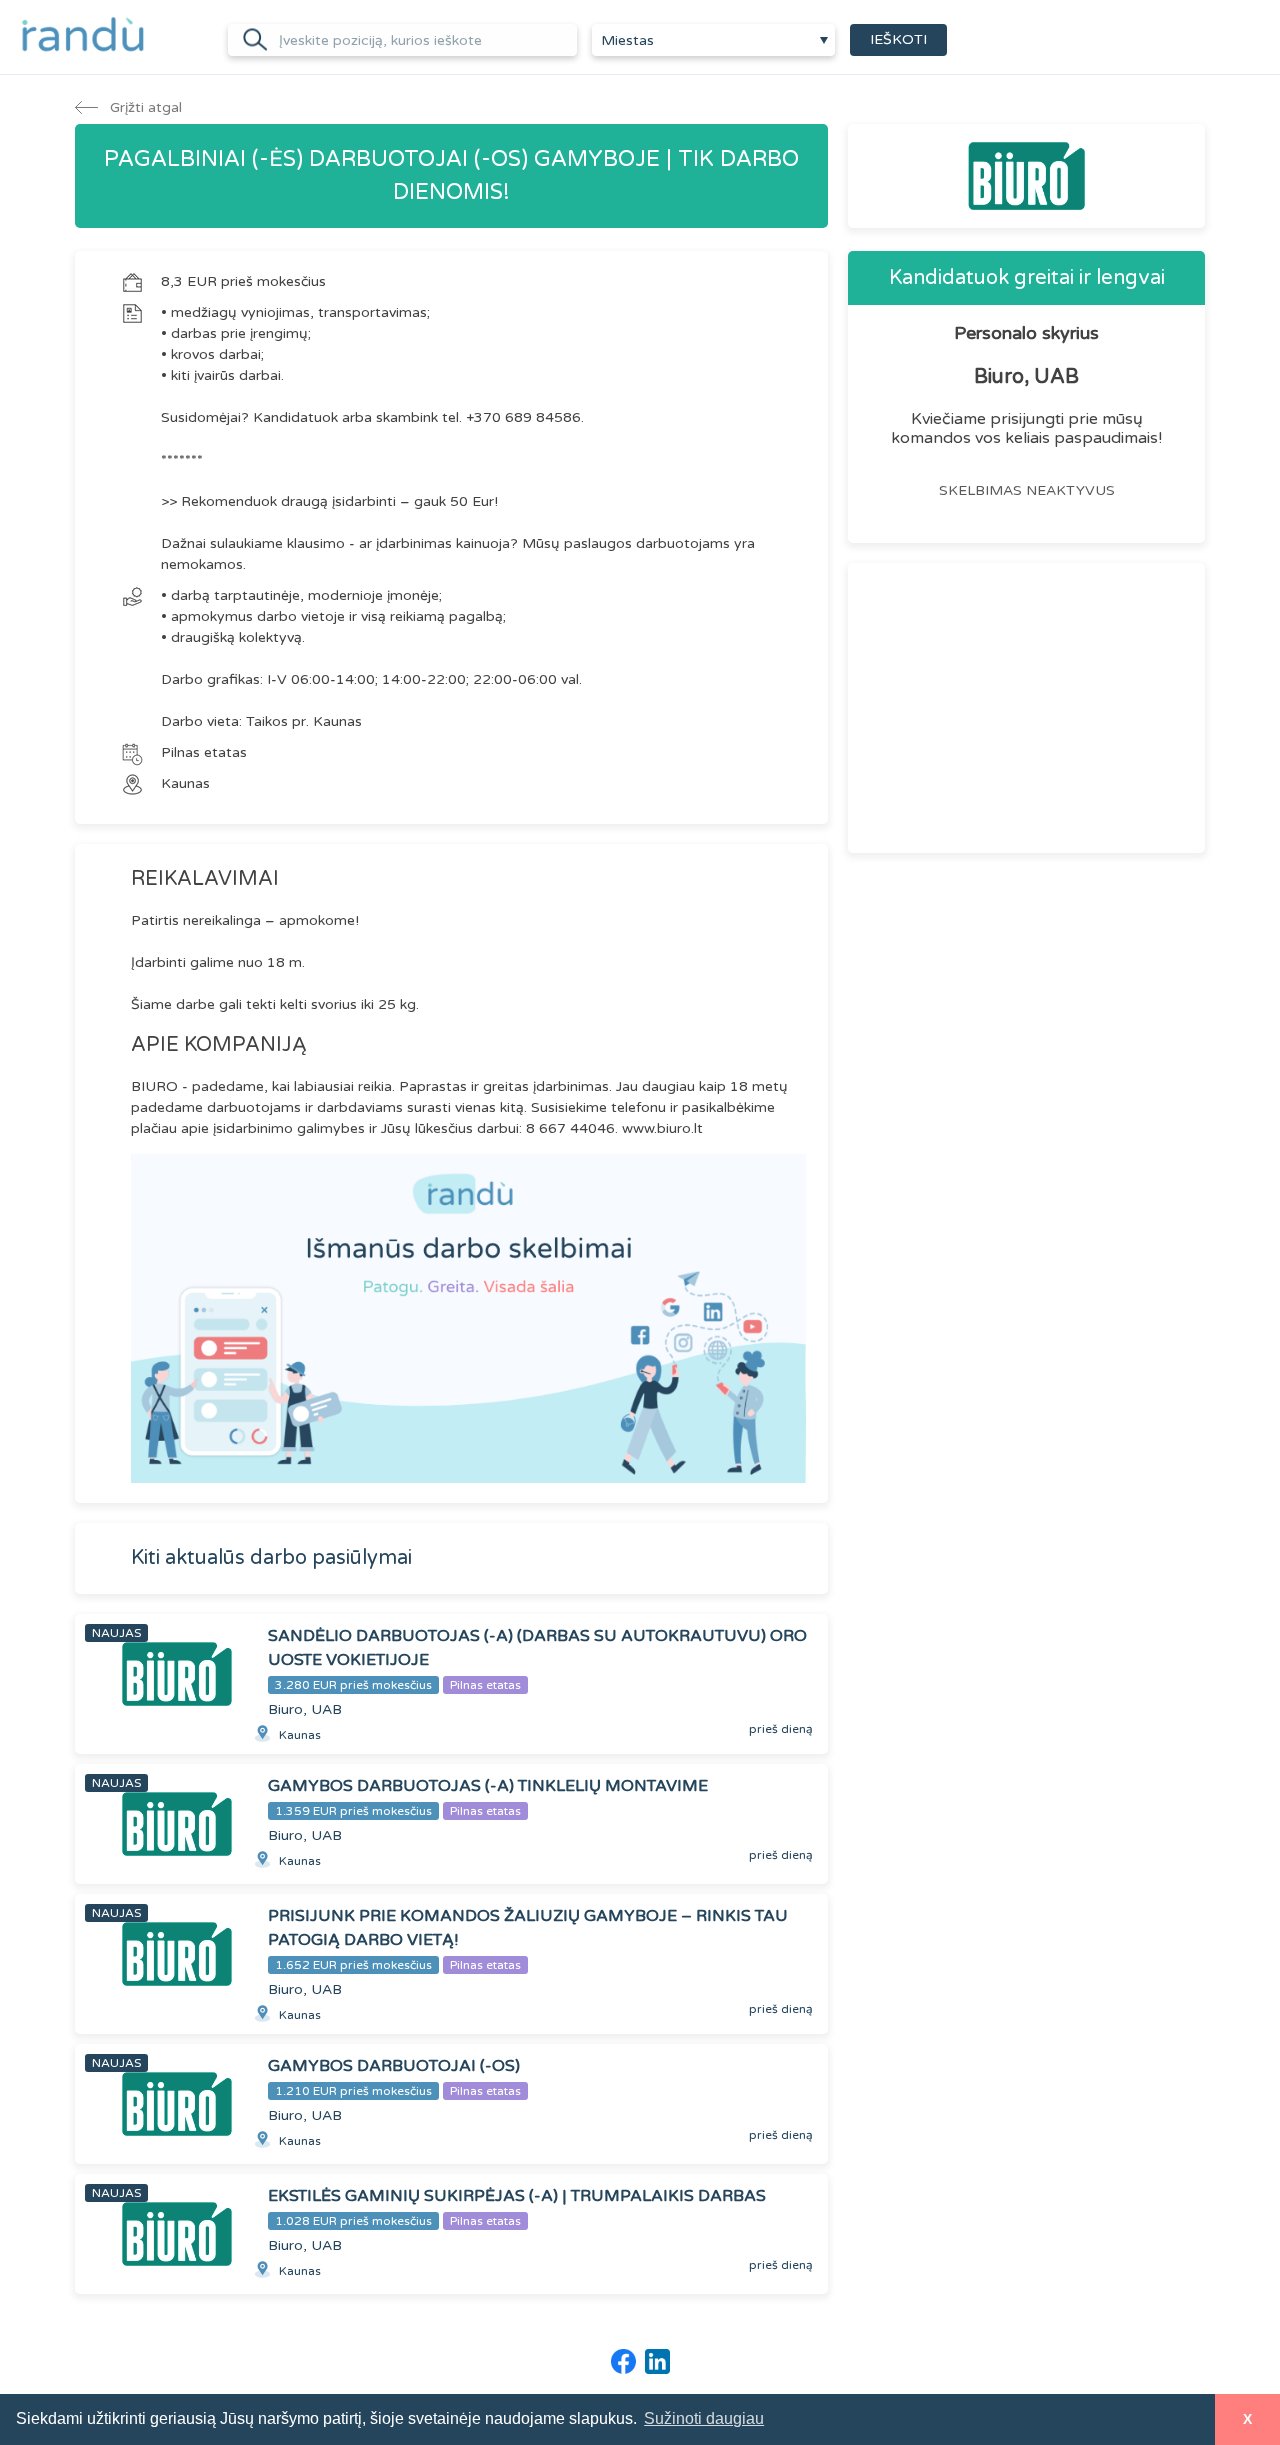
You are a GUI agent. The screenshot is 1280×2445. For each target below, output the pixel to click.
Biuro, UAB (1026, 377)
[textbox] (713, 41)
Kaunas (185, 783)
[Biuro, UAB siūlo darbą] (1026, 176)
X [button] (1247, 2419)
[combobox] (713, 40)
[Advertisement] (1026, 708)
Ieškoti (898, 39)
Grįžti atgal (144, 107)
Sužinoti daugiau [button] (704, 2418)
